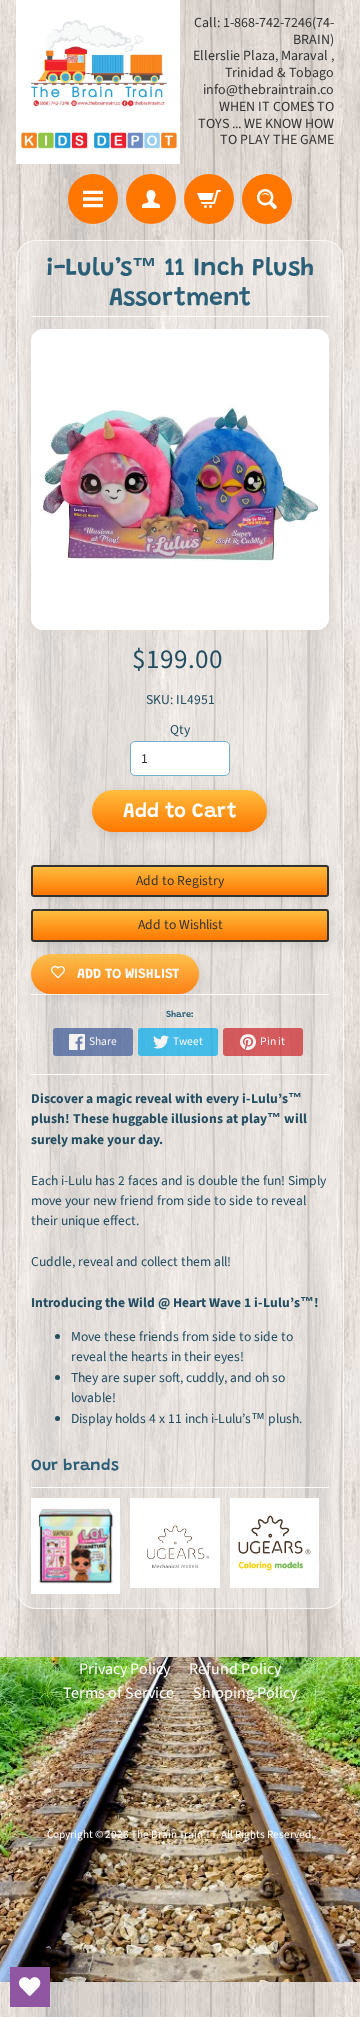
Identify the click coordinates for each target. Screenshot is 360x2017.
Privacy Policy (124, 1669)
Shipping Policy (245, 1693)
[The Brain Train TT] (98, 82)
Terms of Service (118, 1693)
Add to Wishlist (180, 924)
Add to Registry (180, 880)
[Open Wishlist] (30, 1987)
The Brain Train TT (173, 1834)
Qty (180, 729)
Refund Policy (235, 1669)
